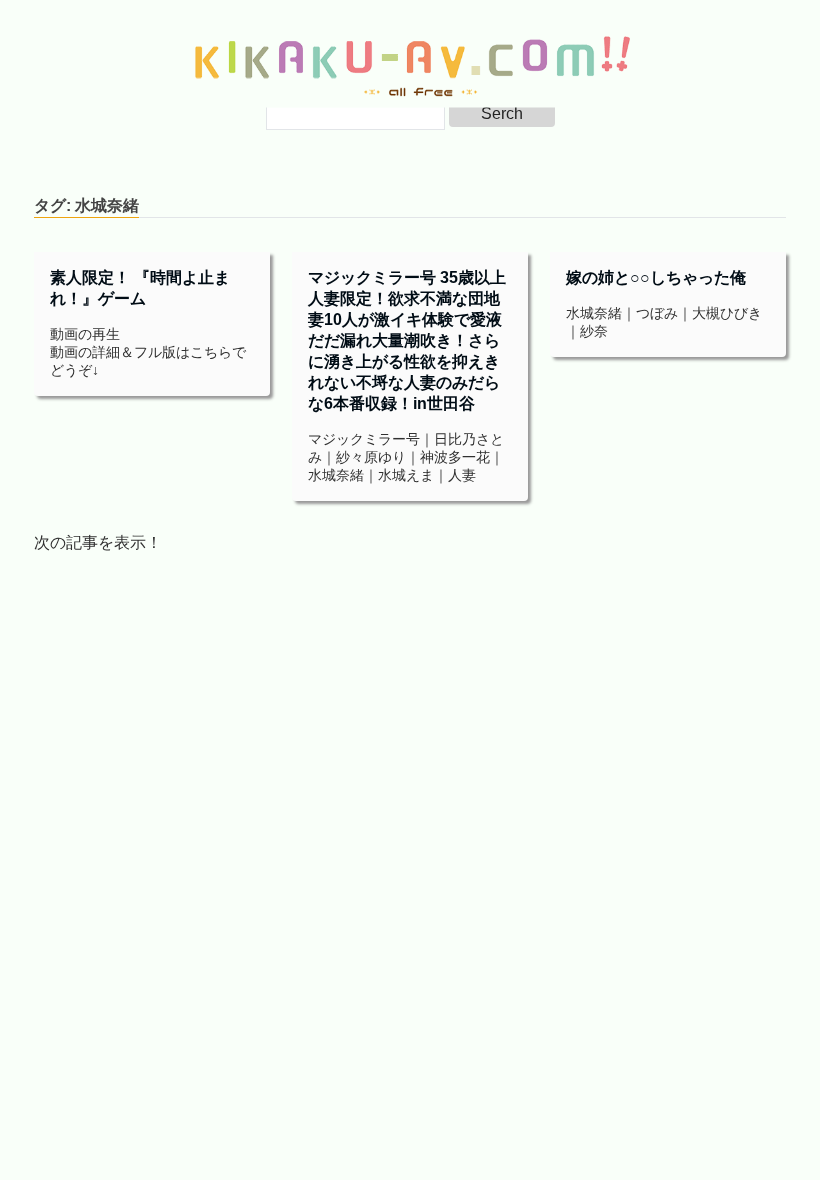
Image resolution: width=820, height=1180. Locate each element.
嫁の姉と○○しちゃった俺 (656, 277)
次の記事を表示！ (98, 542)
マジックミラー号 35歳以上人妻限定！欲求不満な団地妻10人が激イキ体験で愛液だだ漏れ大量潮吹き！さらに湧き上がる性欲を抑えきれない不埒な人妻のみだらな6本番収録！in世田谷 (407, 340)
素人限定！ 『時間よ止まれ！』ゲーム (140, 288)
